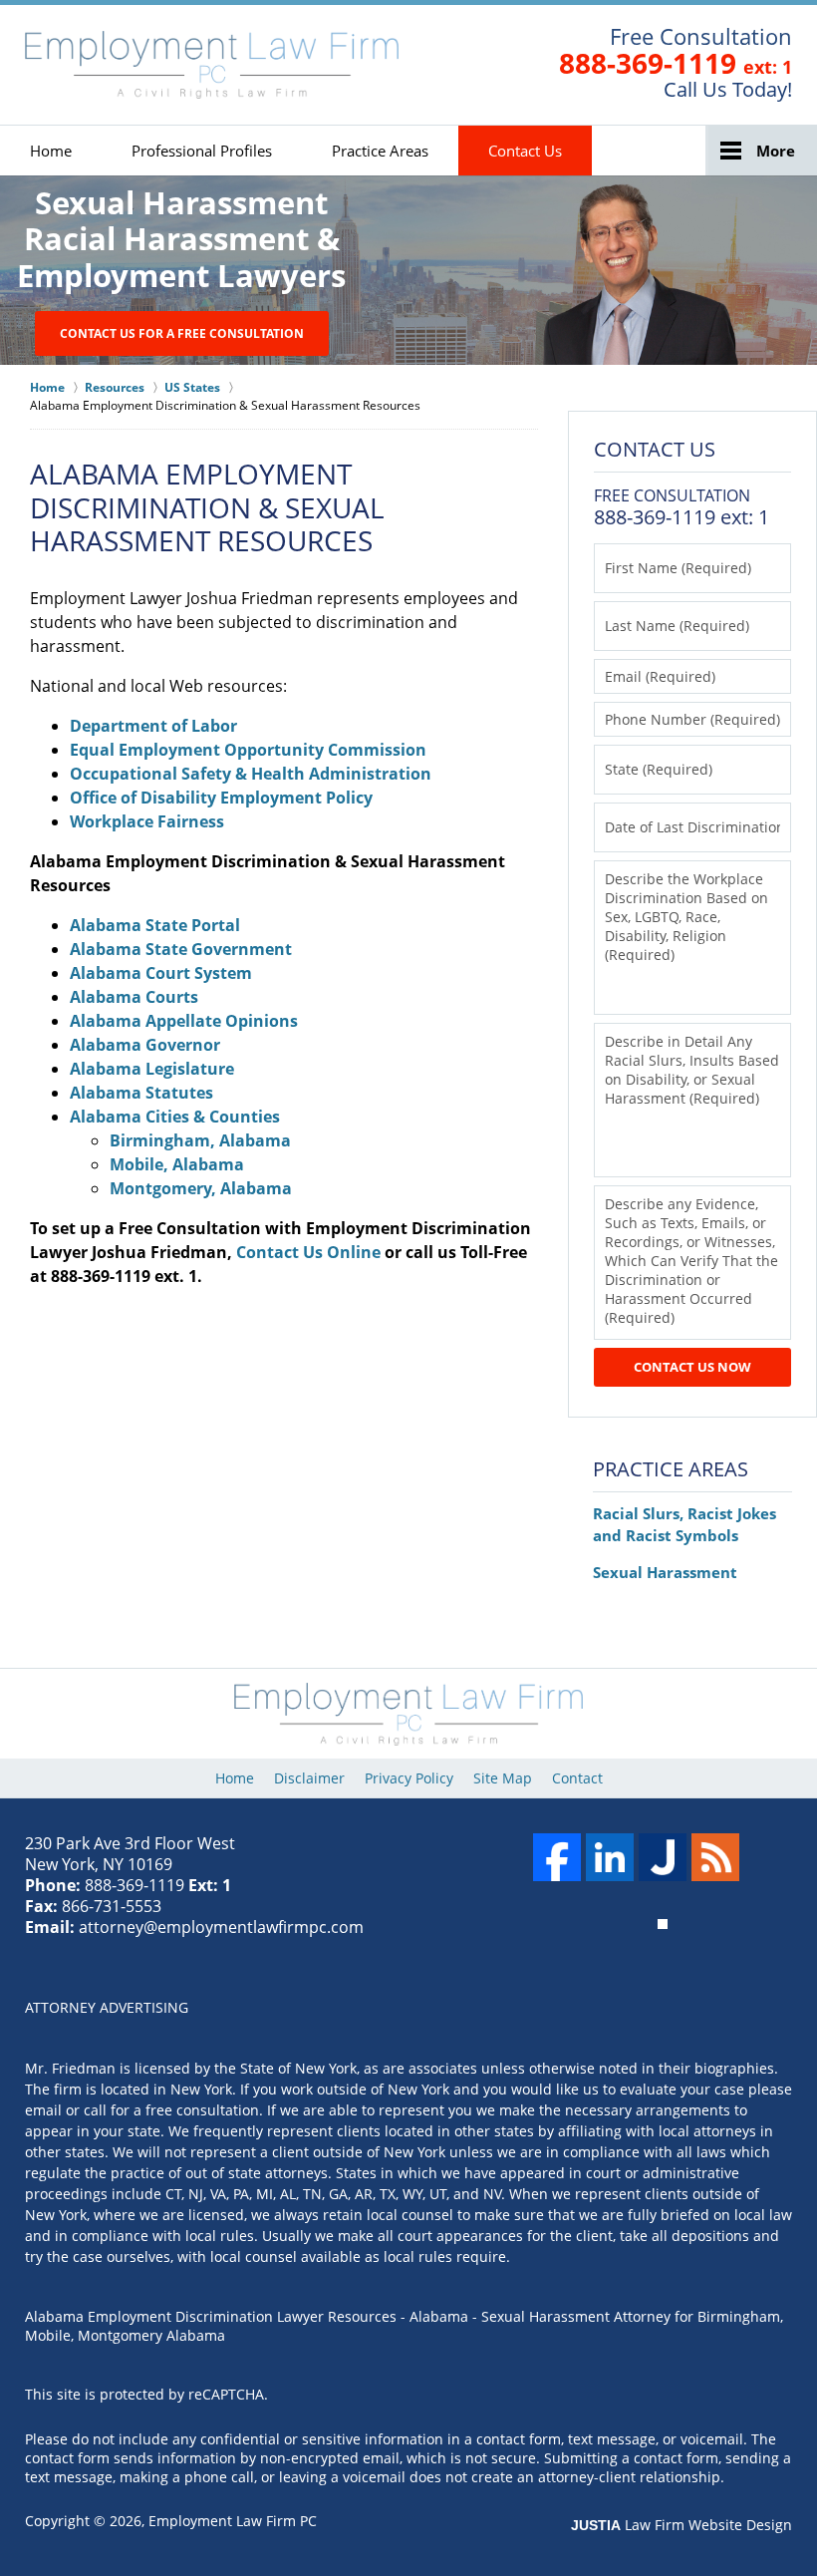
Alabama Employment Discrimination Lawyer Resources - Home (212, 65)
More (776, 151)
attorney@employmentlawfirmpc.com (221, 1927)
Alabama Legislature (152, 1069)
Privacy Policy (409, 1778)
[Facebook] (557, 1857)
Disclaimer (309, 1778)
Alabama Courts (134, 997)
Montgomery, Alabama (201, 1188)
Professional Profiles (202, 151)
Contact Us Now (692, 1367)
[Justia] (663, 1857)
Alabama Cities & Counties (175, 1117)
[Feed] (715, 1857)
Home (51, 151)
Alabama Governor (145, 1045)
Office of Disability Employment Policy (221, 798)
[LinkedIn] (610, 1857)
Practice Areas (380, 151)
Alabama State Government (181, 949)
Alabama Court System (161, 973)
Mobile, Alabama (177, 1164)
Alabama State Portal (155, 925)
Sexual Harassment (665, 1572)
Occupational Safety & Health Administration (251, 774)
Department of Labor (153, 726)
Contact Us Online (308, 1252)
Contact (577, 1778)
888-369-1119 (648, 63)
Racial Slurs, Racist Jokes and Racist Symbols (684, 1524)
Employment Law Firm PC (233, 2521)
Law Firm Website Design (681, 2525)
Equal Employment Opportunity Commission (248, 750)
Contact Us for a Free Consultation (182, 333)
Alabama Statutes (141, 1093)
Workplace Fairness (147, 821)
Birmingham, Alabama (200, 1140)
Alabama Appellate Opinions (184, 1021)
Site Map (503, 1778)
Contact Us (525, 151)
